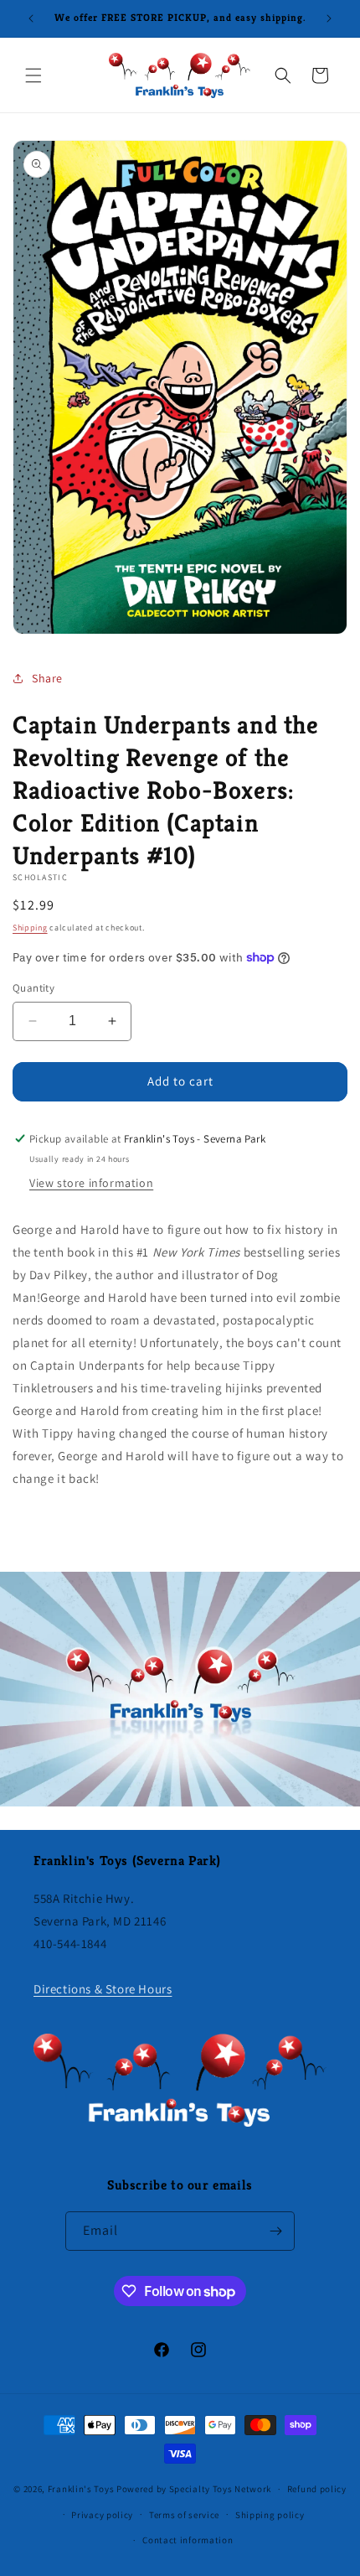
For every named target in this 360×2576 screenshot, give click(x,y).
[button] (33, 75)
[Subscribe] (275, 2231)
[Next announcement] (329, 18)
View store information (91, 1183)
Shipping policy (270, 2515)
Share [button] (47, 678)
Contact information (188, 2540)
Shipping (30, 928)
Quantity (33, 988)
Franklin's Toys (81, 2489)
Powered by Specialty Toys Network (194, 2489)
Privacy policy (102, 2515)
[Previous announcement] (31, 18)
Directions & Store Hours (103, 1989)
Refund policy (317, 2489)
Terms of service (184, 2515)
